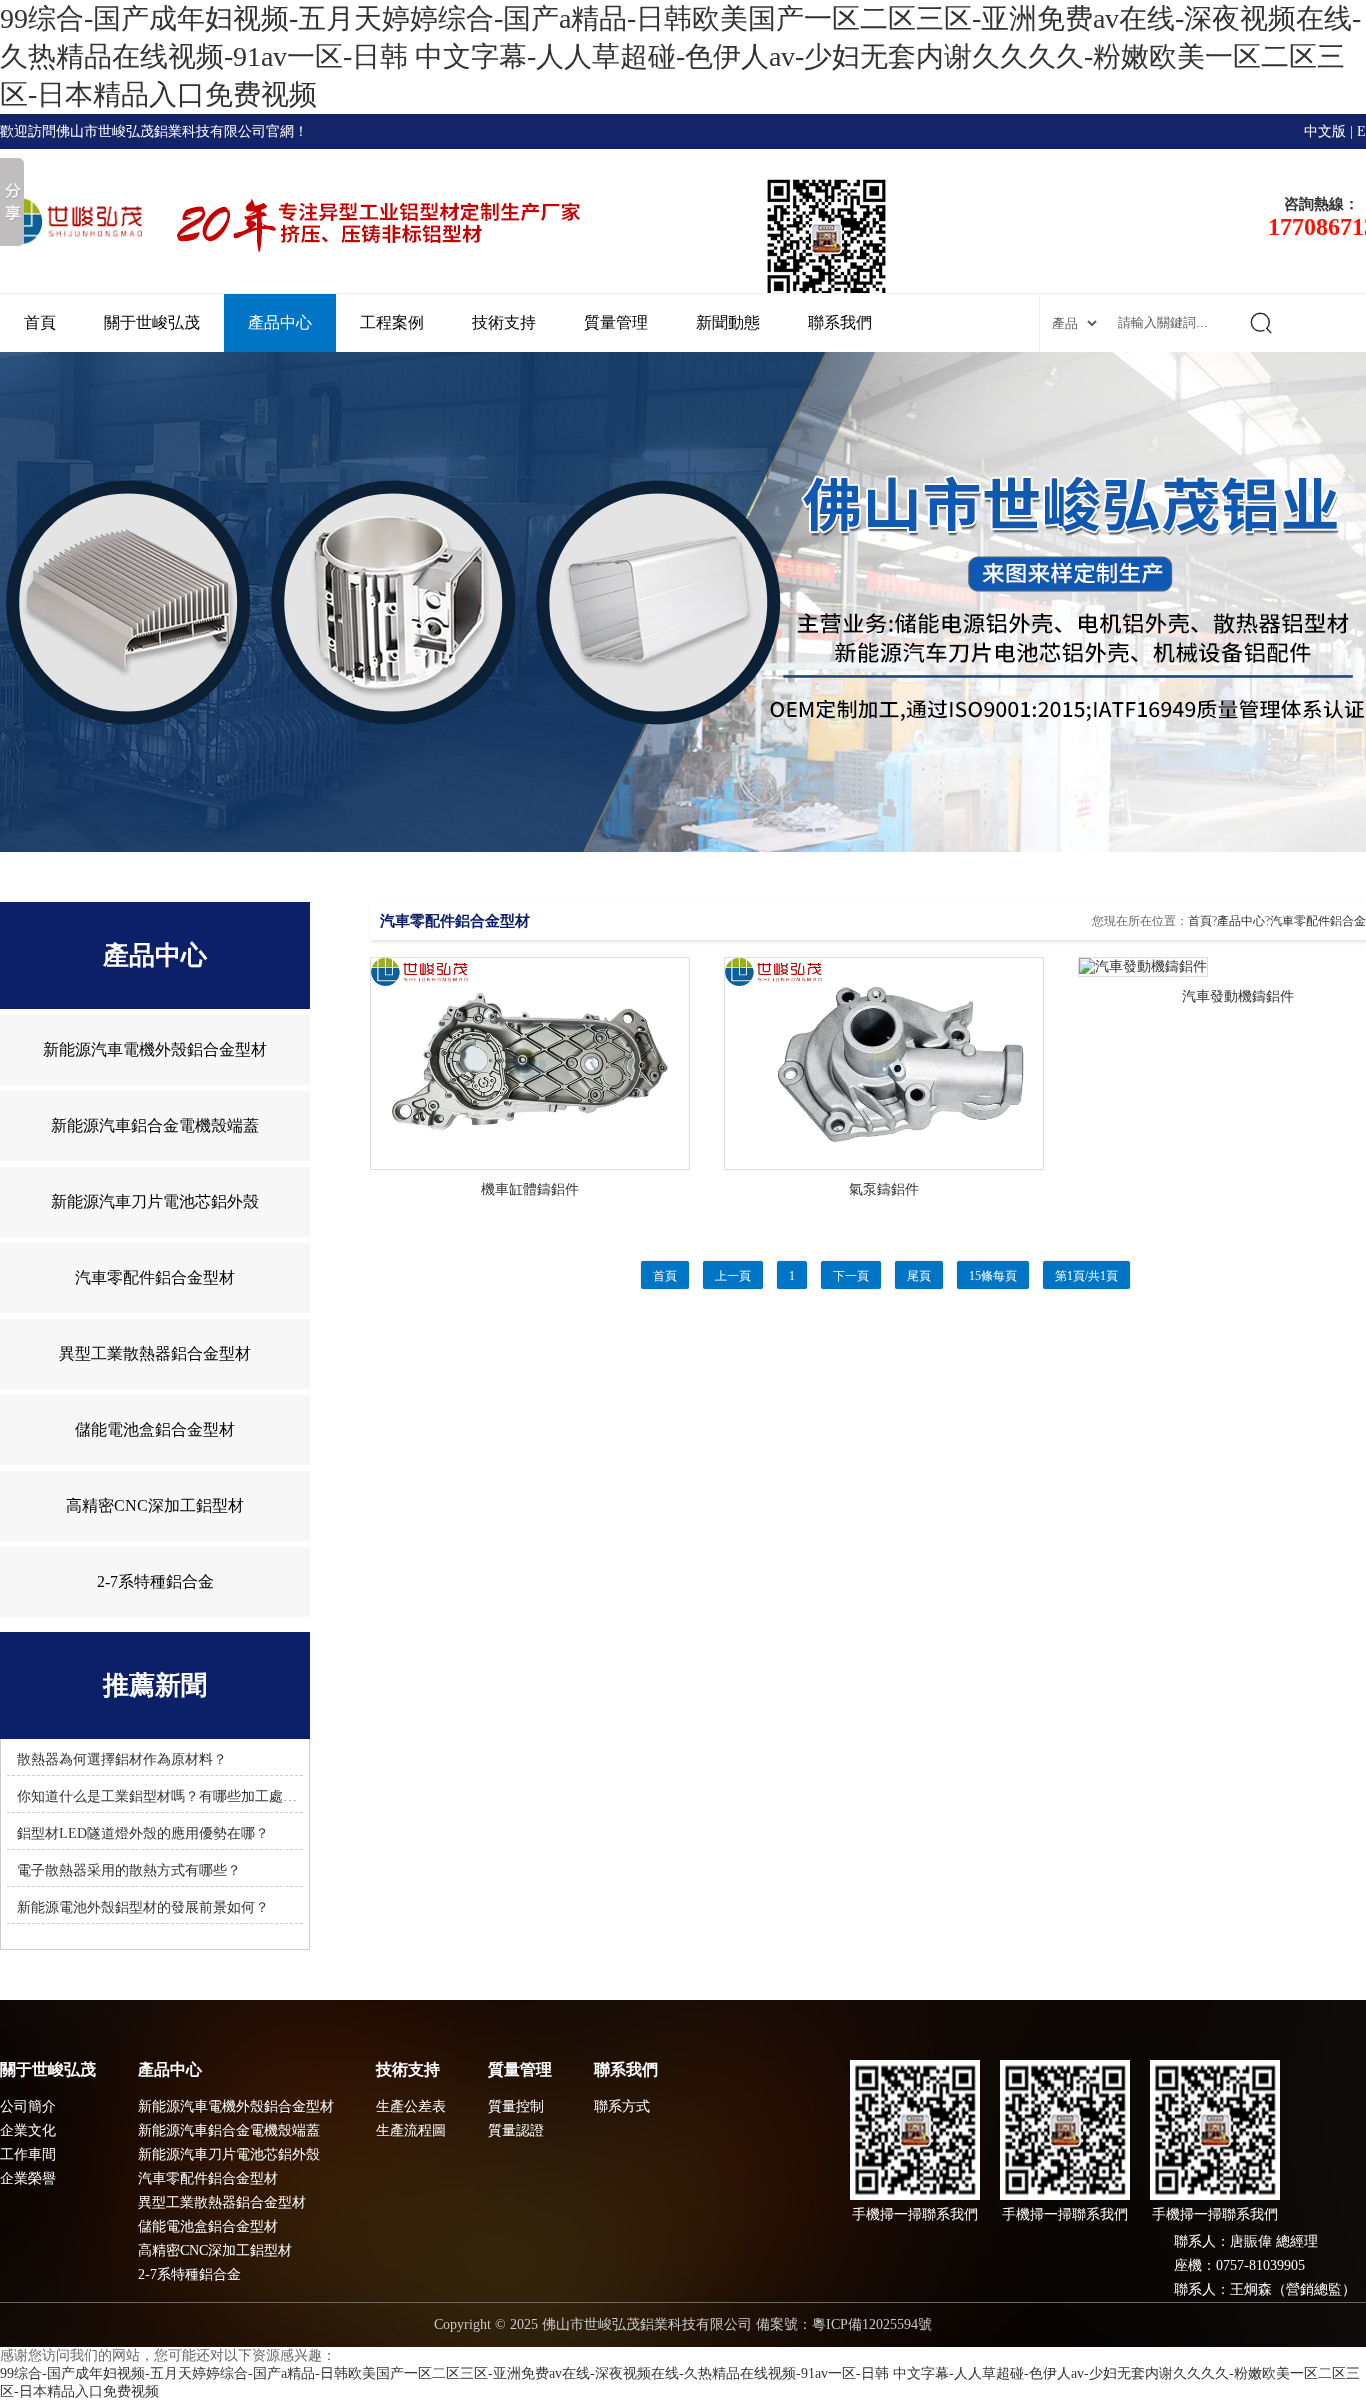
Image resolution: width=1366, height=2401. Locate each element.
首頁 (40, 322)
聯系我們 (840, 322)
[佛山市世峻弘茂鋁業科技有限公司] (683, 602)
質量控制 (516, 2106)
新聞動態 (728, 322)
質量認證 (516, 2130)
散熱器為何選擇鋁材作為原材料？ (122, 1759)
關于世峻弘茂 (152, 322)
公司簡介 (28, 2106)
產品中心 (280, 322)
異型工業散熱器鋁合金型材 (155, 1353)
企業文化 (28, 2130)
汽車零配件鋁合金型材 (155, 1277)
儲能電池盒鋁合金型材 (155, 1429)
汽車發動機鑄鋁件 (1238, 996)
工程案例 (392, 322)
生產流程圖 (411, 2130)
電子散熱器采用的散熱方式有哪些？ (129, 1870)
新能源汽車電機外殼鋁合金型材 (155, 1049)
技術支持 (504, 322)
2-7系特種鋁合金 (155, 1581)
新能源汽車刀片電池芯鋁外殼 (155, 1201)
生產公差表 (411, 2106)
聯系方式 (622, 2106)
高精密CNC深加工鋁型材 (155, 1505)
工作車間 (28, 2154)
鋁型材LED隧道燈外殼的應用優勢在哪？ (143, 1833)
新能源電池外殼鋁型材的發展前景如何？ (143, 1907)
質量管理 (616, 322)
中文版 (1325, 131)
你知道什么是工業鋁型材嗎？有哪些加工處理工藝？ (178, 1796)
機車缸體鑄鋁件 (530, 1189)
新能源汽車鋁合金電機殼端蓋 (155, 1125)
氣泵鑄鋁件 (884, 1189)
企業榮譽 (28, 2178)
